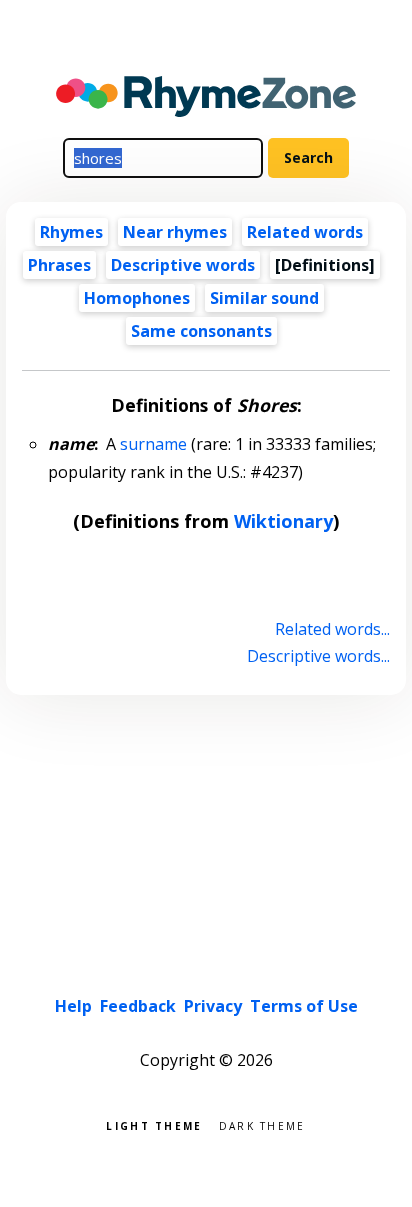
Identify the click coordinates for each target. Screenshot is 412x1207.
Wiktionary (283, 521)
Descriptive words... (318, 656)
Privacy (213, 1006)
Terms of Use (304, 1006)
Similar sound (264, 298)
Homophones (137, 298)
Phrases (59, 265)
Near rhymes (175, 232)
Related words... (332, 629)
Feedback (138, 1006)
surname (153, 444)
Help (73, 1006)
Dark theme (262, 1124)
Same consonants (201, 331)
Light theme (154, 1124)
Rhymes (71, 232)
